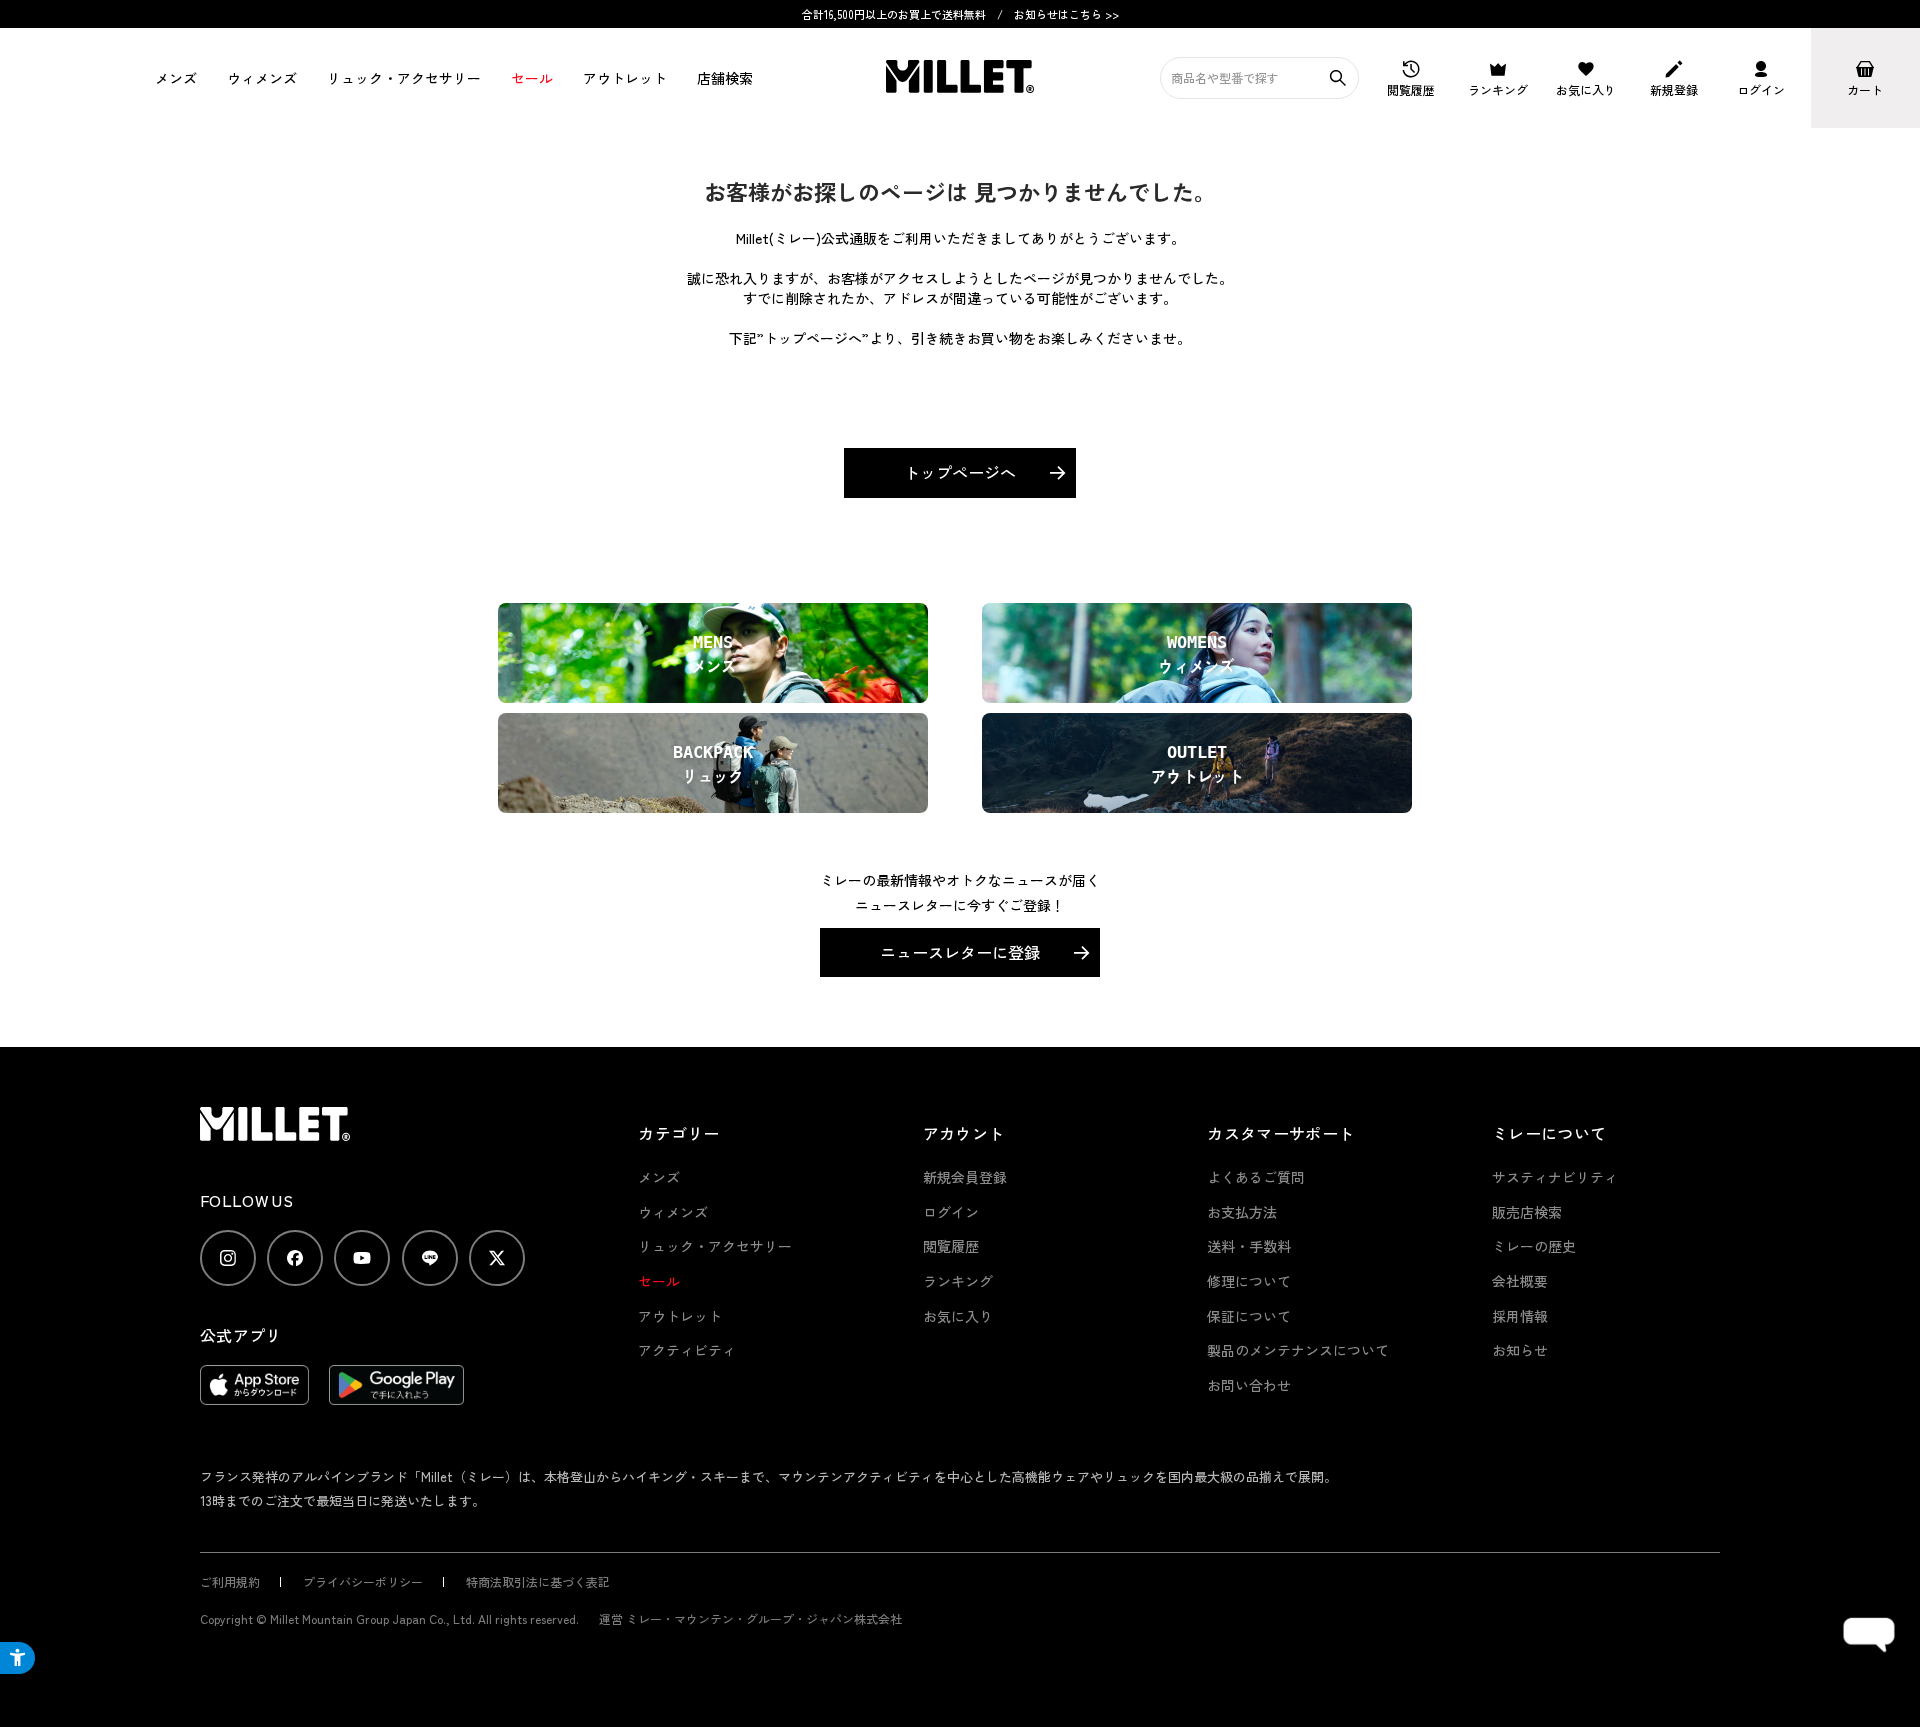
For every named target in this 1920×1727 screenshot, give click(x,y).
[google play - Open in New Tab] (396, 1395)
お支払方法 (1242, 1212)
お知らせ (1520, 1350)
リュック (404, 78)
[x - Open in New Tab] (497, 1258)
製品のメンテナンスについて (1298, 1350)
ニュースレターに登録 (960, 952)
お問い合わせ (1249, 1385)
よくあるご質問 (1256, 1177)
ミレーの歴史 (1534, 1246)
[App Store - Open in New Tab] (254, 1395)
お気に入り (958, 1316)
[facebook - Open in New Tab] (295, 1258)
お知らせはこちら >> (1066, 14)
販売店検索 (1527, 1212)
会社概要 (1520, 1281)
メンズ (176, 78)
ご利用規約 (230, 1581)
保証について (1249, 1316)
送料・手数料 (1249, 1246)
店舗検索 (725, 78)
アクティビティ (687, 1350)
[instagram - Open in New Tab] (228, 1258)
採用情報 (1520, 1316)
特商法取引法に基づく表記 (538, 1581)
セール (532, 78)
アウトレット (625, 78)
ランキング (958, 1281)
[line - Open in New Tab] (430, 1258)
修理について (1249, 1281)
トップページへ (960, 472)
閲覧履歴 (951, 1246)
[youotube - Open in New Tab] (362, 1258)
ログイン (951, 1212)
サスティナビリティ (1555, 1177)
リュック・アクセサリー (715, 1246)
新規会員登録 (965, 1177)
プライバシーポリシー (363, 1581)
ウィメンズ (262, 78)
